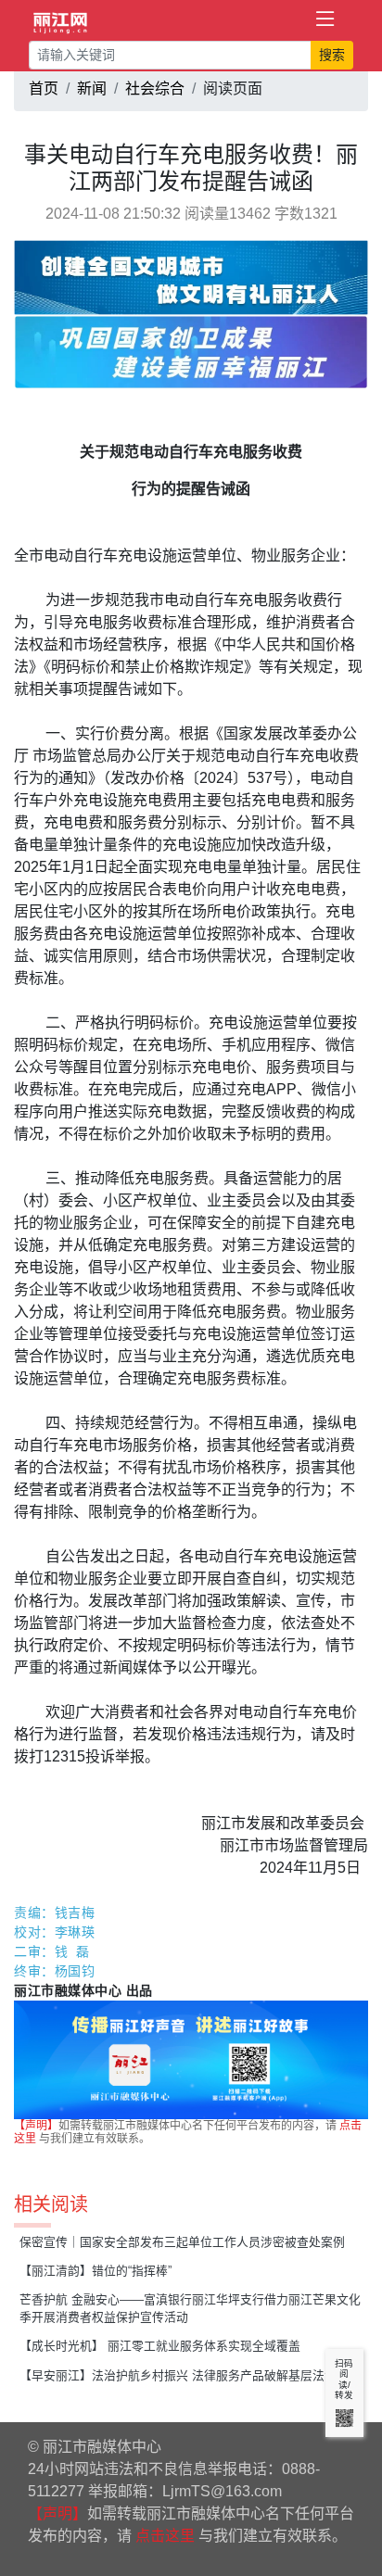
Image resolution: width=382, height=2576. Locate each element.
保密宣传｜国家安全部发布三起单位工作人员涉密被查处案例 (182, 2242)
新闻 (92, 88)
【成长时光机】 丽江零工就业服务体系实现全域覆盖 (160, 2346)
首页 (44, 88)
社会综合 (155, 88)
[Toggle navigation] (325, 19)
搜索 (332, 55)
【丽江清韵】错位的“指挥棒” (95, 2271)
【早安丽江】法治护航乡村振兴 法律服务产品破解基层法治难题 (190, 2375)
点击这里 (165, 2536)
